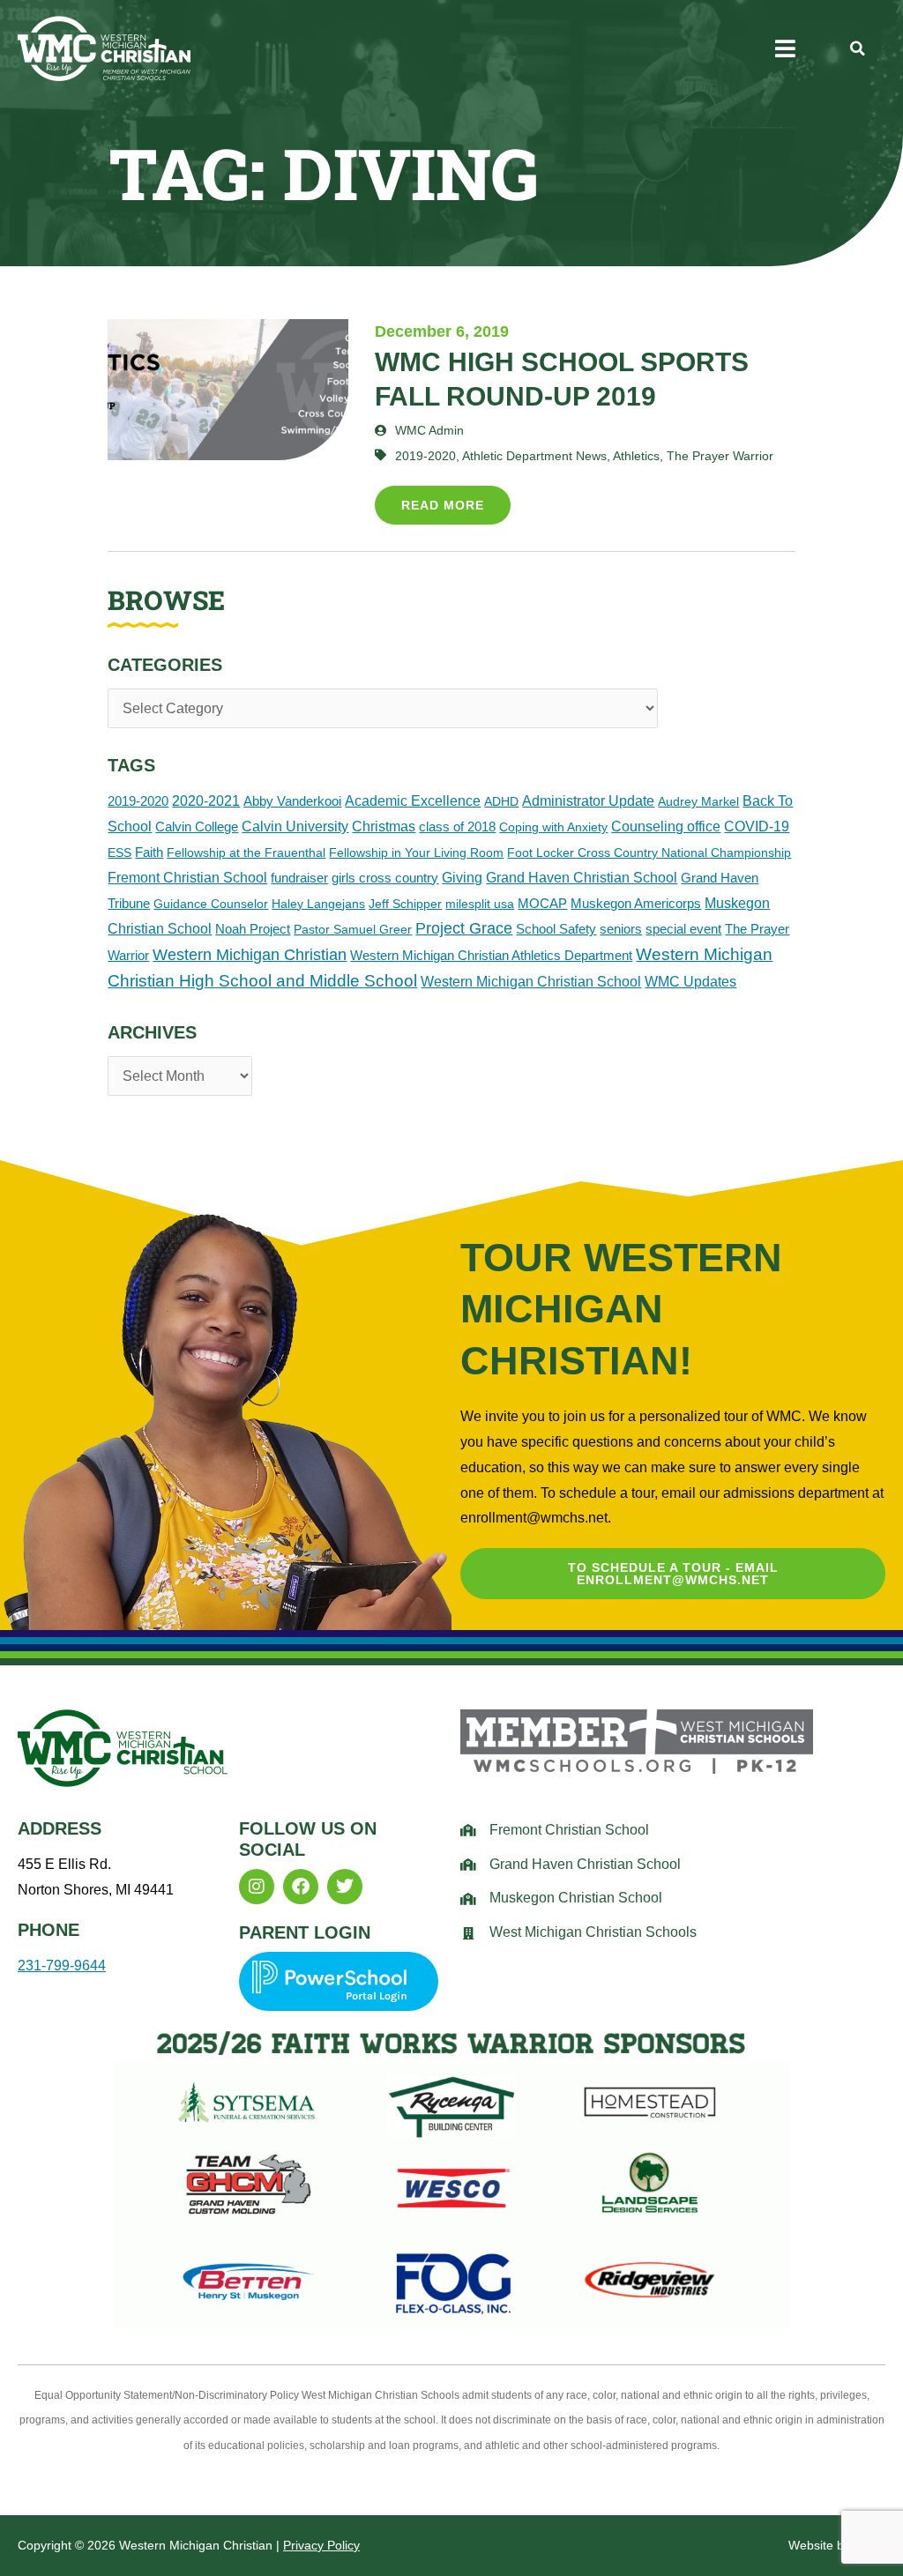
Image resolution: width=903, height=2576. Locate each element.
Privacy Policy (321, 2545)
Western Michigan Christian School (531, 981)
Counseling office (666, 826)
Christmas (384, 826)
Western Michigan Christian (250, 954)
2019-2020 (138, 801)
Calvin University (295, 826)
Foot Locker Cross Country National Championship (649, 852)
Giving (462, 878)
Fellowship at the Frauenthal (246, 852)
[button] (785, 48)
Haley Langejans (318, 904)
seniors (621, 929)
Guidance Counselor (211, 904)
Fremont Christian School (187, 878)
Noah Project (253, 929)
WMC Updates (690, 982)
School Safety (556, 929)
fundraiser (299, 878)
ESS (119, 852)
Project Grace (464, 928)
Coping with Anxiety (553, 827)
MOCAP (542, 903)
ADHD (501, 801)
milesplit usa (480, 904)
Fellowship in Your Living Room (416, 852)
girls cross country (385, 878)
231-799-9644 (62, 1966)
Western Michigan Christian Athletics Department (491, 955)
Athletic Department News (534, 456)
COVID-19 (757, 826)
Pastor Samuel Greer (353, 929)
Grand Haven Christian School (582, 878)
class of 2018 (457, 826)
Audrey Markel (698, 801)
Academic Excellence (413, 801)
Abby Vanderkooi (292, 801)
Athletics (636, 456)
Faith (149, 852)
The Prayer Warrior (720, 456)
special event (683, 929)
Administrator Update (588, 801)
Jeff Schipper (405, 904)
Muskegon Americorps (636, 903)
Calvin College (197, 826)
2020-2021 (206, 801)
